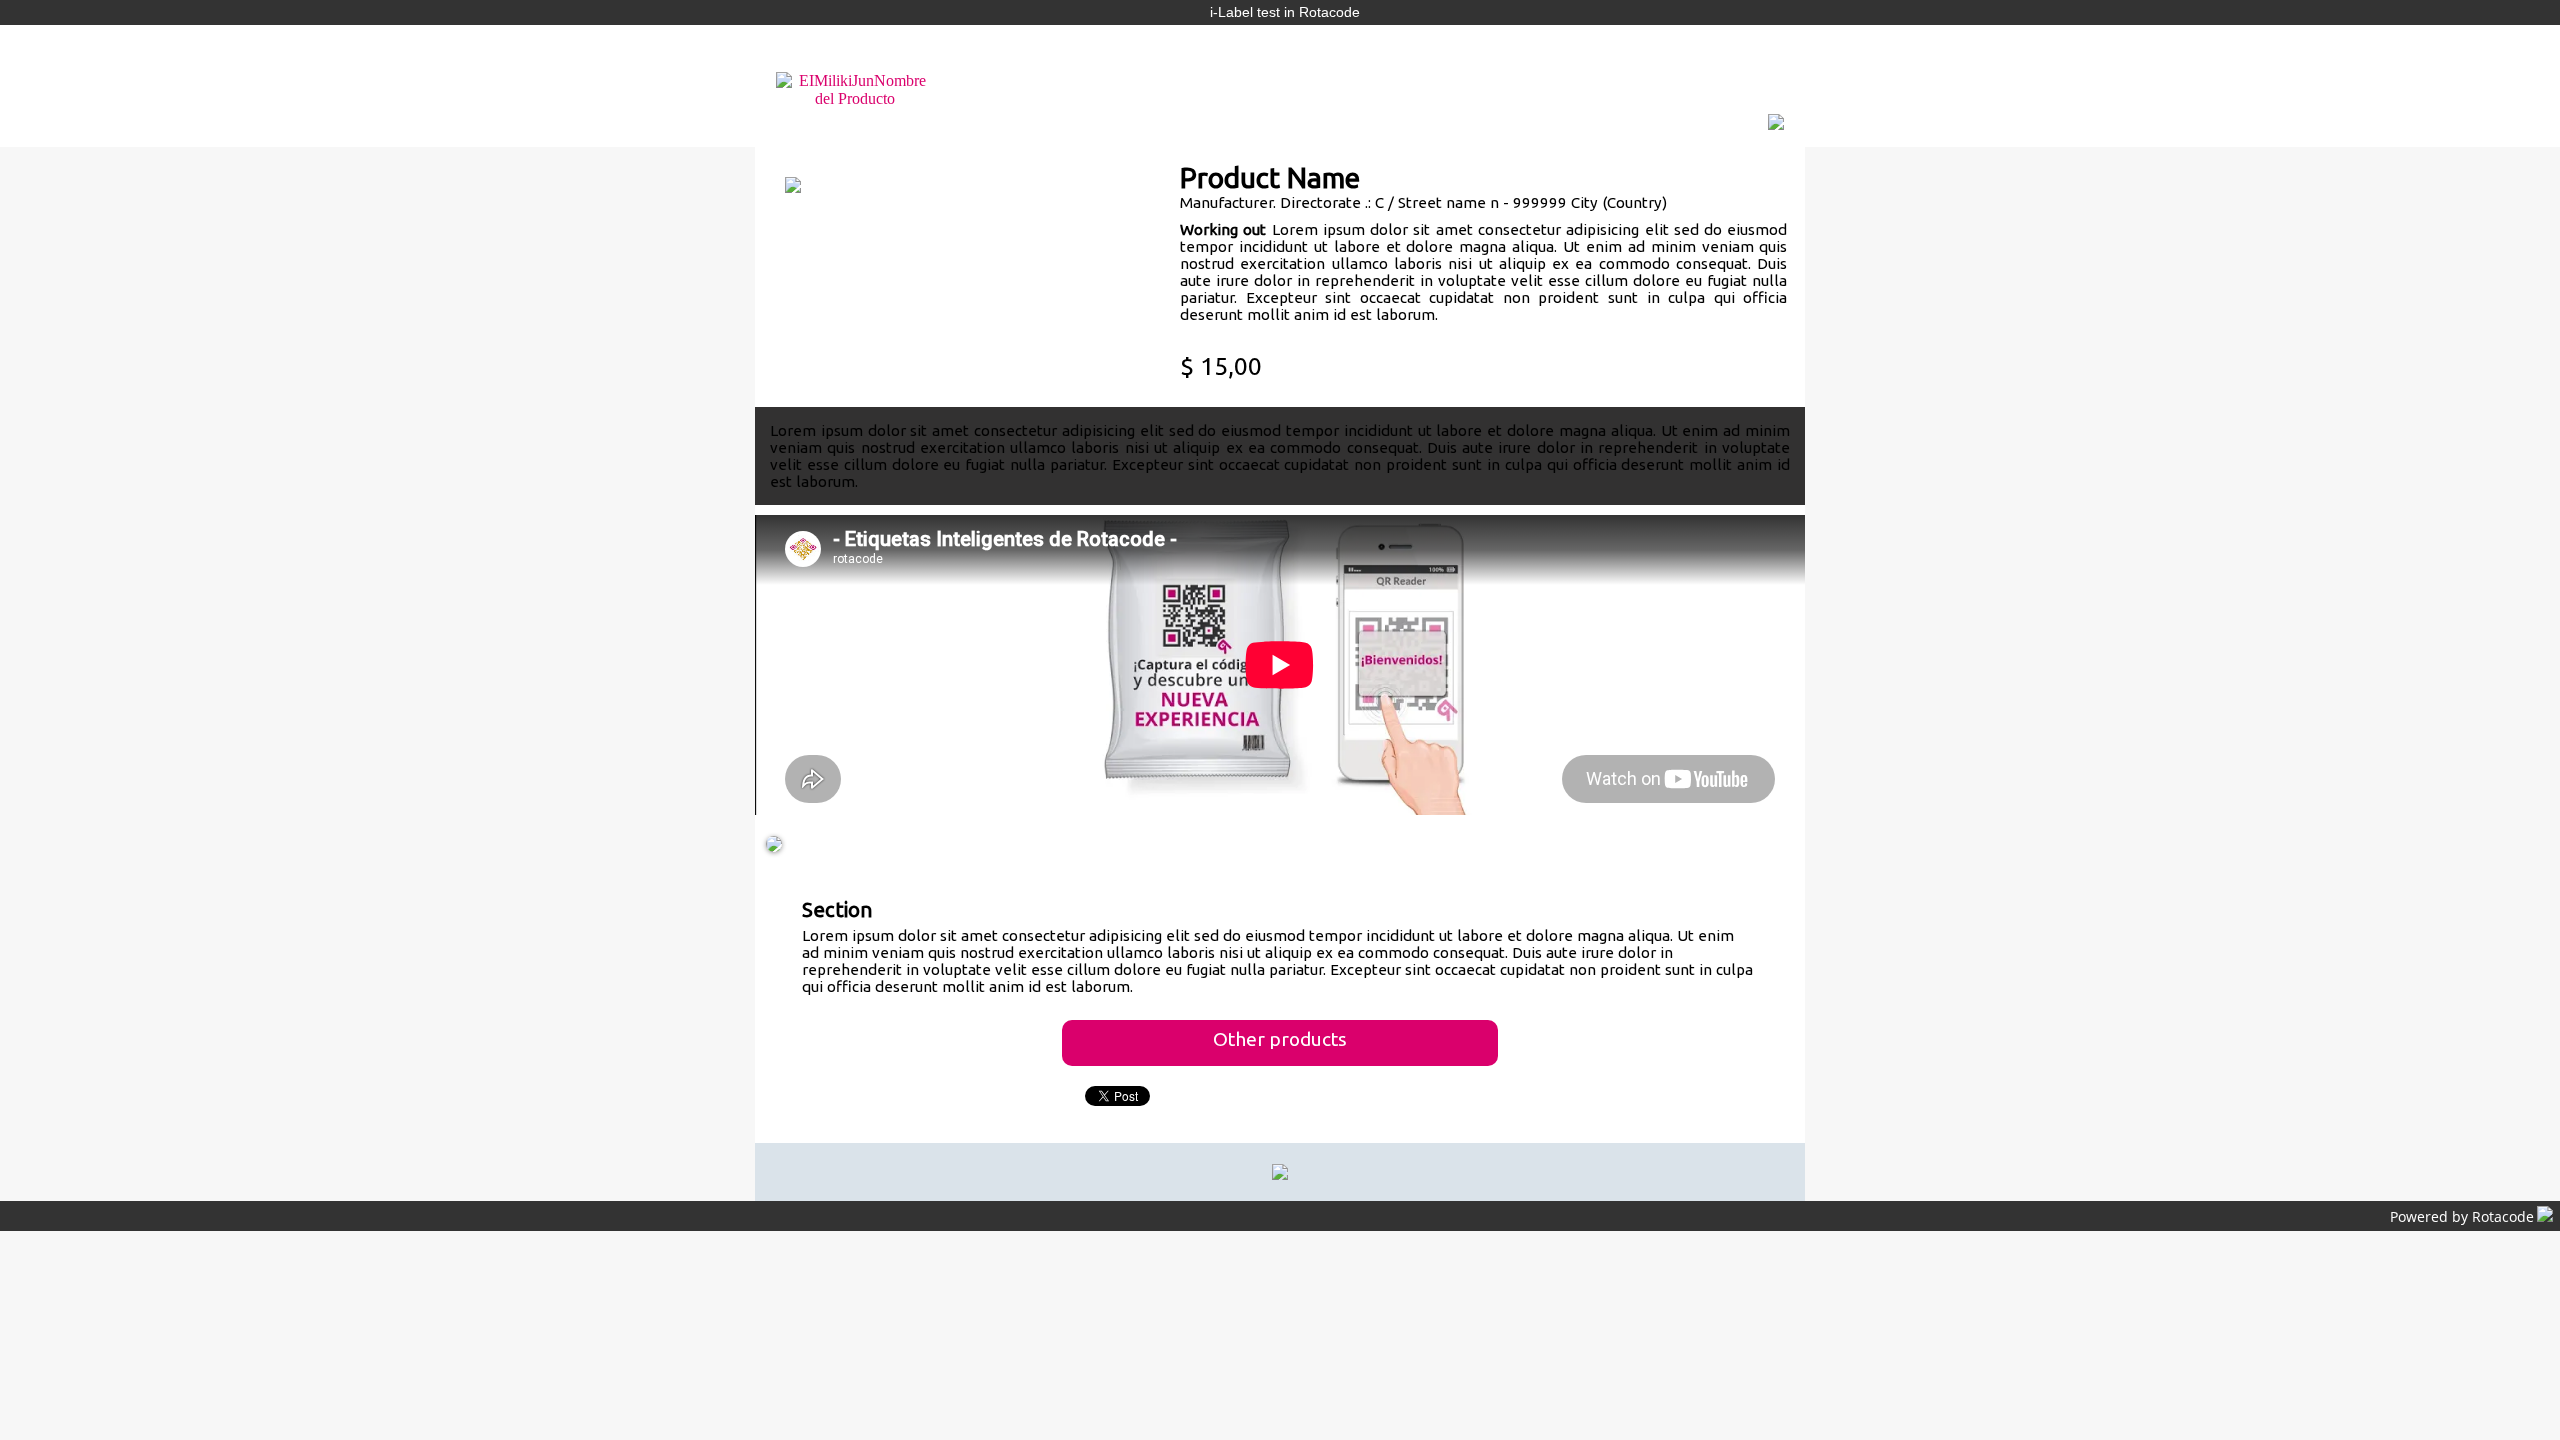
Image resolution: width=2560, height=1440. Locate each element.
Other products (1280, 1039)
